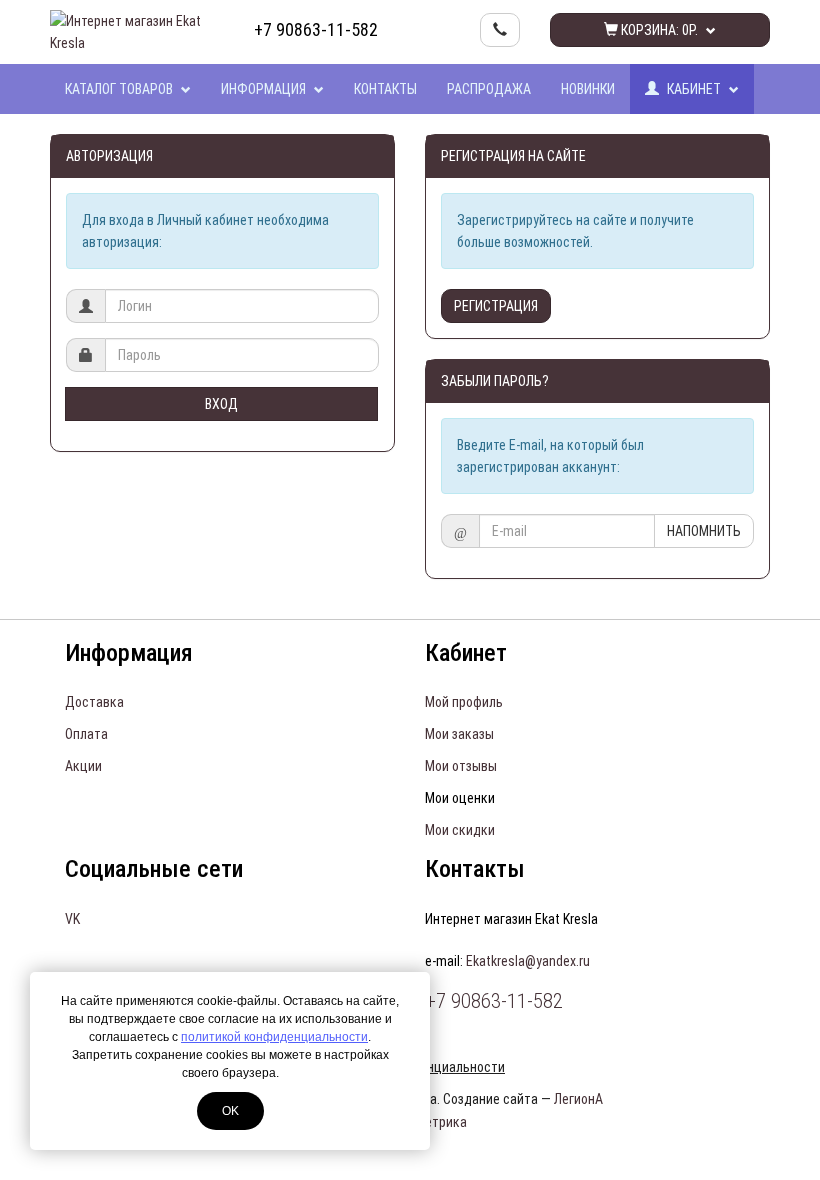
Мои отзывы (461, 766)
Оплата (86, 734)
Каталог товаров (120, 89)
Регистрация (496, 306)
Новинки (588, 89)
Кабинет (694, 89)
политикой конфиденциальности (274, 1037)
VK (72, 919)
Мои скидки (460, 830)
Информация (265, 89)
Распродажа (489, 89)
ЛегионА (578, 1099)
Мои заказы (459, 734)
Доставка (94, 702)
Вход (221, 404)
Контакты (385, 89)
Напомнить (704, 531)
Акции (83, 766)
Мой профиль (464, 702)
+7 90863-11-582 (316, 29)
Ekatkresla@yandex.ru (528, 961)
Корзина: (658, 30)
